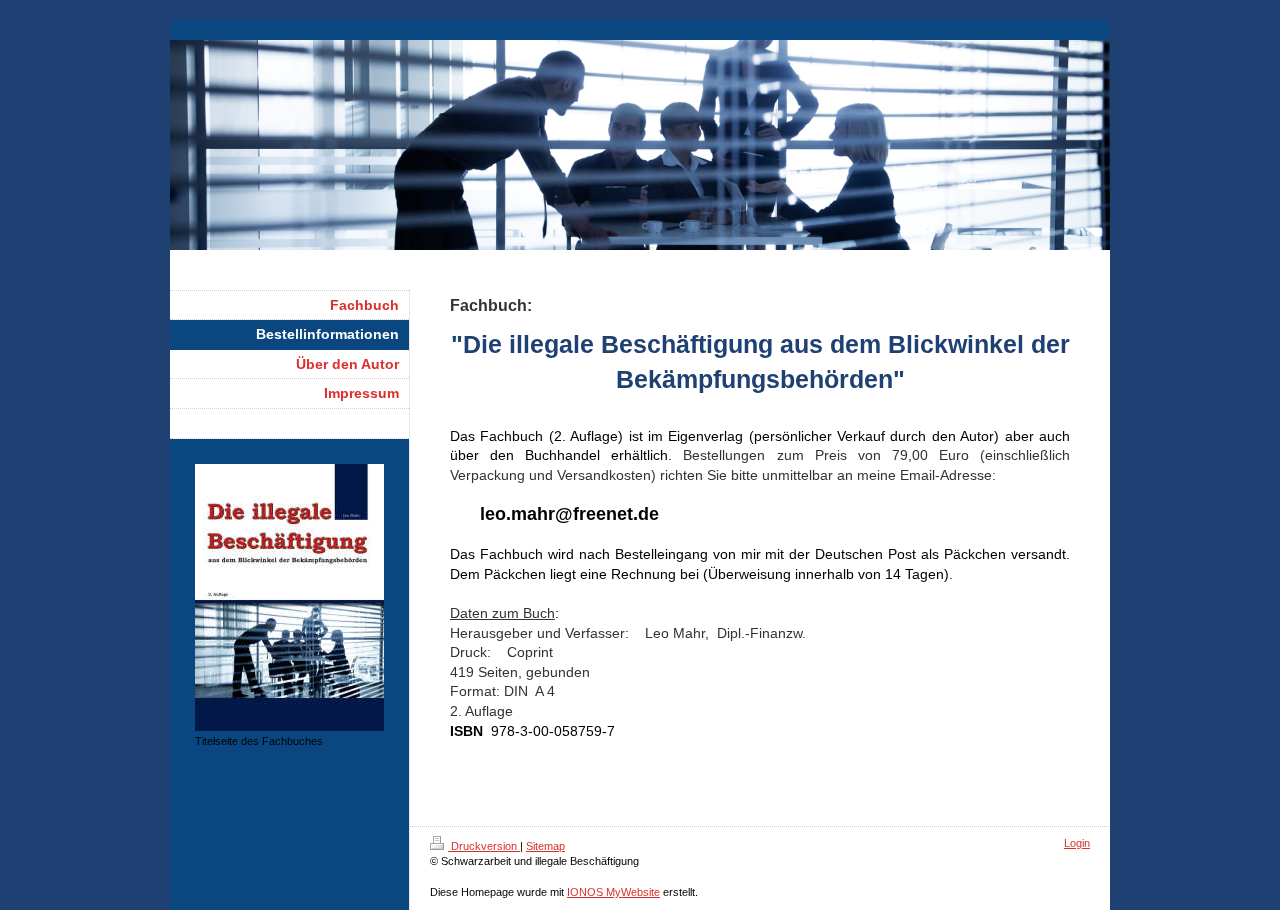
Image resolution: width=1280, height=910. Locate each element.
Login (1077, 843)
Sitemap (545, 846)
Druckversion (484, 846)
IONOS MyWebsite (613, 892)
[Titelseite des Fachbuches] (289, 597)
